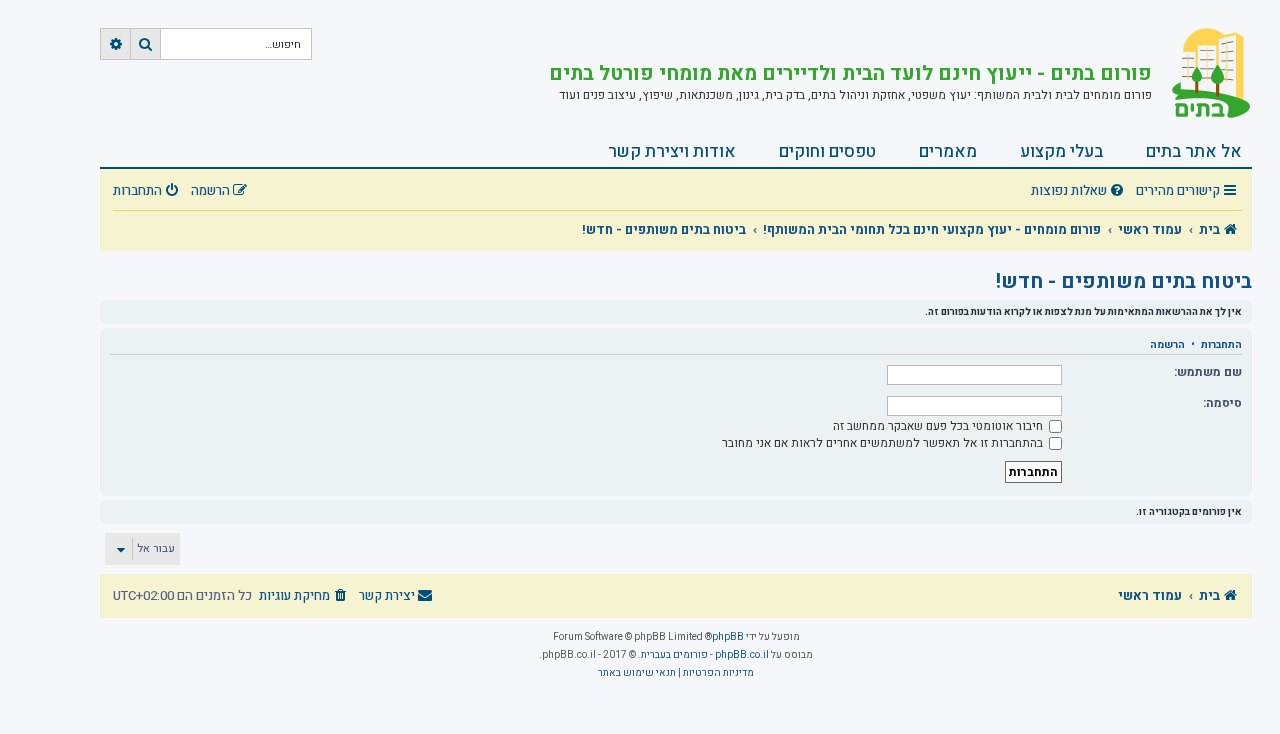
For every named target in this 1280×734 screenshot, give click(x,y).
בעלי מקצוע (1061, 151)
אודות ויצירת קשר (672, 151)
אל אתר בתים (1194, 151)
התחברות (1221, 345)
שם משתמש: (1208, 372)
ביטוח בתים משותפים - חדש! (1124, 281)
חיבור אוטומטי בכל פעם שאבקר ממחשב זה (939, 426)
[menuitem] (1080, 191)
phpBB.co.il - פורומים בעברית (705, 655)
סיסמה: (1222, 403)
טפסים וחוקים (827, 151)
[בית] (1202, 75)
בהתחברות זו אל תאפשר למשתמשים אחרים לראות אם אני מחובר (884, 443)
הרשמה (1167, 345)
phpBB (728, 637)
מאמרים (948, 151)
